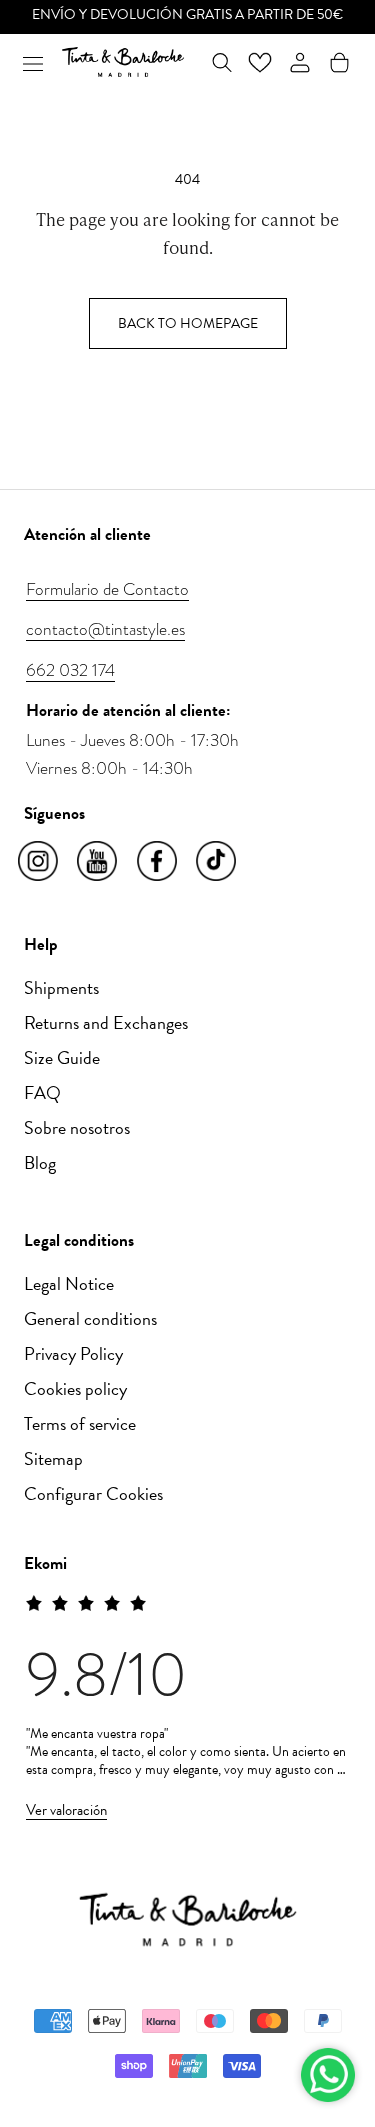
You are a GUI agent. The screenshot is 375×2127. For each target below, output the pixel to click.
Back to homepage (188, 323)
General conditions (90, 1318)
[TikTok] (217, 862)
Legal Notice (69, 1283)
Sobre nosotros (77, 1127)
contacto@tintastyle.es (105, 629)
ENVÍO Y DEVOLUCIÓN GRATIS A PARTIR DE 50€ (187, 14)
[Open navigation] (33, 62)
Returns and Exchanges (106, 1022)
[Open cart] (339, 62)
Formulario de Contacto (107, 589)
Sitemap (53, 1458)
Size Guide (62, 1057)
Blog (40, 1162)
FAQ (42, 1092)
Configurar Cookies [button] (93, 1493)
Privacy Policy (73, 1353)
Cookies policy (75, 1388)
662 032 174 (70, 670)
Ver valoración (66, 1810)
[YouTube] (98, 862)
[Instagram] (39, 862)
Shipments (61, 987)
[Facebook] (158, 862)
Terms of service (80, 1423)
